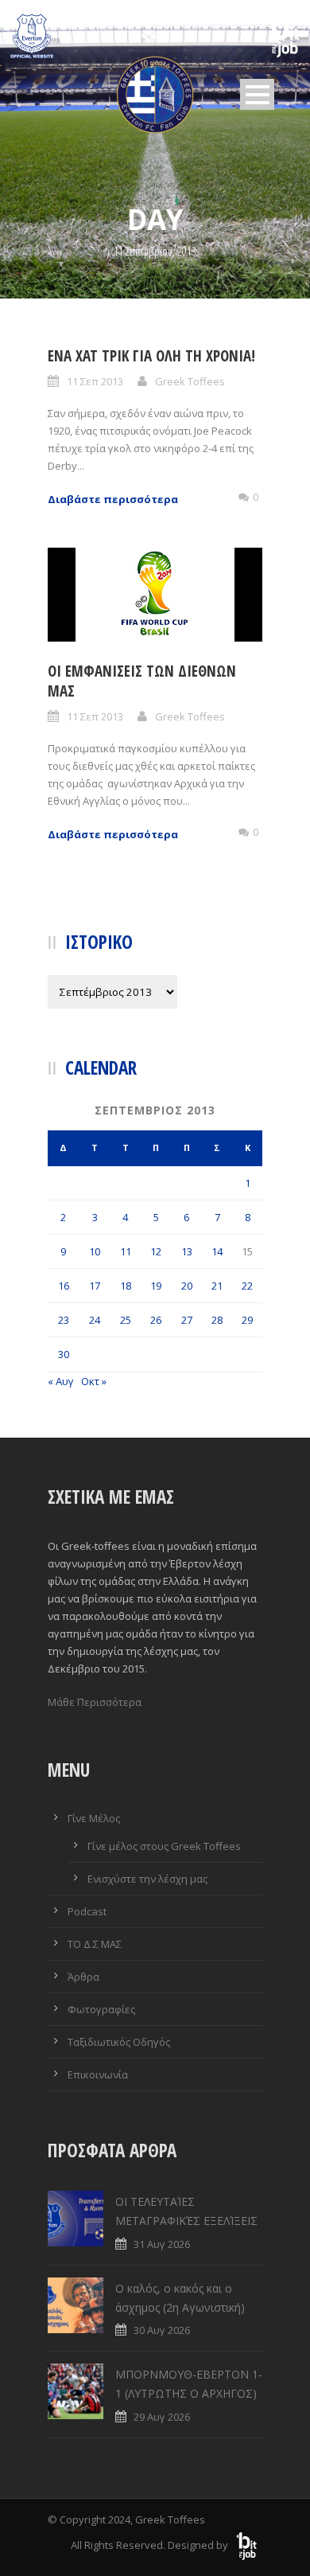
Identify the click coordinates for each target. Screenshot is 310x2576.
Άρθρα (83, 1977)
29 (247, 1320)
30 (64, 1354)
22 (247, 1286)
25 (126, 1320)
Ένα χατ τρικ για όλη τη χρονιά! (151, 356)
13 (187, 1251)
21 (217, 1286)
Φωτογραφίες (101, 2009)
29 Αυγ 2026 (162, 2417)
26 (156, 1320)
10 (95, 1251)
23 (64, 1320)
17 (95, 1286)
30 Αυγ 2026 (162, 2330)
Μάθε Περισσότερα (95, 1702)
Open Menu (257, 94)
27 (187, 1320)
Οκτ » (94, 1381)
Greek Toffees (190, 381)
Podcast (87, 1911)
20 (187, 1286)
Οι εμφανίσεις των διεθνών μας (142, 681)
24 (95, 1320)
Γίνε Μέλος (94, 1818)
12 (156, 1251)
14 (217, 1251)
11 (126, 1251)
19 (156, 1286)
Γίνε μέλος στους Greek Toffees (164, 1846)
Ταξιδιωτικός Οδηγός (119, 2042)
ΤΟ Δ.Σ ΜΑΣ (95, 1944)
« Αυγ (61, 1381)
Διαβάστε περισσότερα (113, 499)
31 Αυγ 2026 (162, 2244)
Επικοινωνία (98, 2074)
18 (126, 1286)
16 (64, 1286)
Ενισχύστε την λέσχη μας (147, 1879)
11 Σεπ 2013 (95, 381)
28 (217, 1320)
